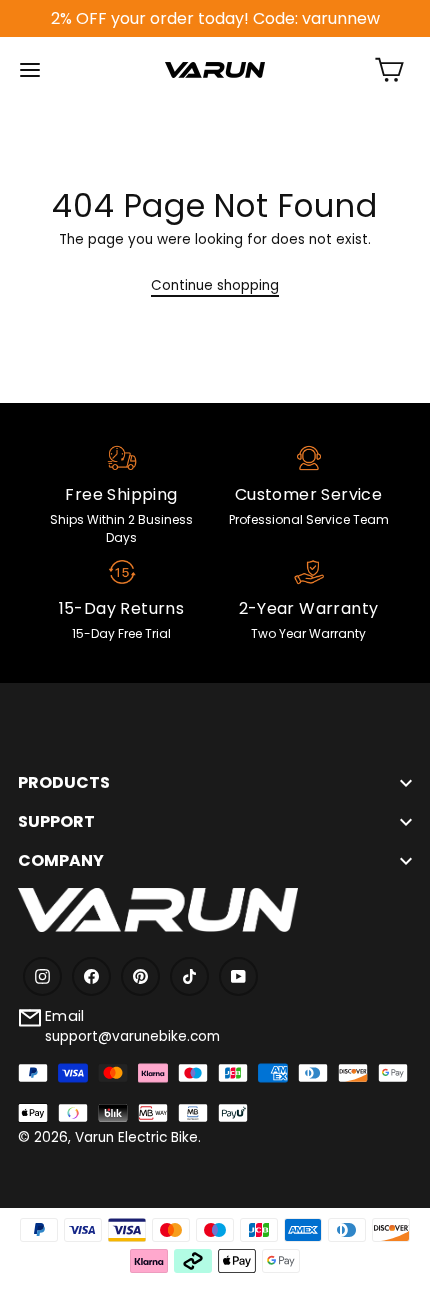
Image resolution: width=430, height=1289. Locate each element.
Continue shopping (215, 285)
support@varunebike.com (132, 1036)
